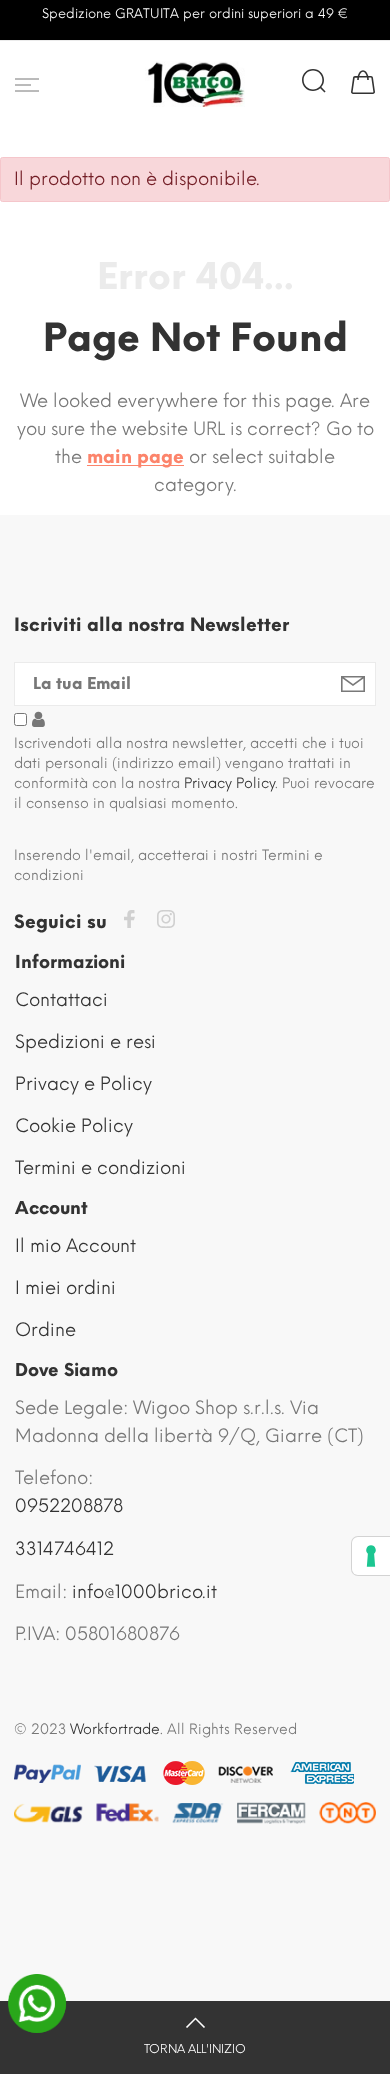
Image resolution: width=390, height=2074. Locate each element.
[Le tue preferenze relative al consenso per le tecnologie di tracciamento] (371, 1556)
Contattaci (61, 1000)
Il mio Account (75, 1246)
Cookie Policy (74, 1126)
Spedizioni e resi (85, 1042)
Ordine (45, 1330)
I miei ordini (65, 1288)
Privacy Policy (229, 783)
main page (135, 457)
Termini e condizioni (100, 1168)
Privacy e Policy (83, 1084)
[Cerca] (314, 81)
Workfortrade (115, 1729)
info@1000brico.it (144, 1592)
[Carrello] (363, 81)
